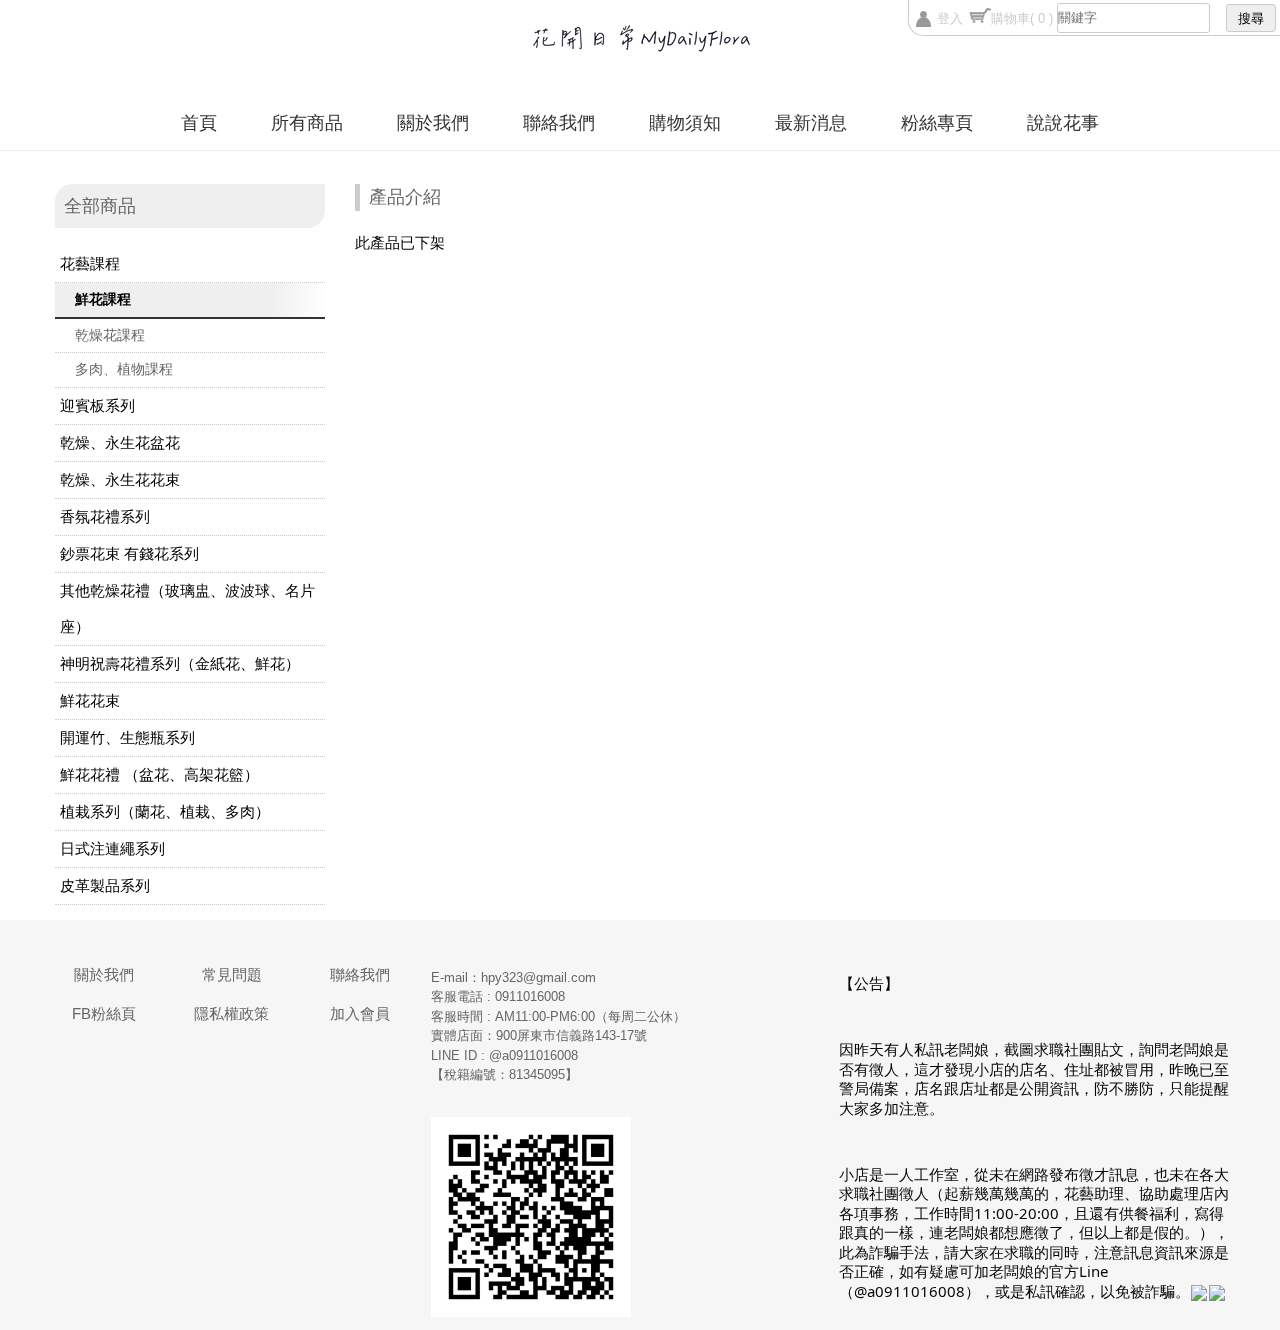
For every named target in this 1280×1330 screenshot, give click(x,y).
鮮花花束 (90, 700)
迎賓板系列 (97, 405)
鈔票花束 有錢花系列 (129, 553)
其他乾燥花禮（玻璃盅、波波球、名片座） (187, 608)
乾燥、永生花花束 (120, 479)
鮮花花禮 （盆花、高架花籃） (159, 774)
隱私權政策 (231, 1013)
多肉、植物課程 (124, 369)
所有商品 (307, 123)
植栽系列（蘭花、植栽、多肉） (165, 811)
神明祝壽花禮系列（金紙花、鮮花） (180, 663)
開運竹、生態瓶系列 (127, 737)
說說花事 (1063, 123)
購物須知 (685, 123)
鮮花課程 (103, 299)
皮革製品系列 (105, 885)
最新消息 (811, 123)
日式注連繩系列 (112, 848)
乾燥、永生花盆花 (120, 442)
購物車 (1022, 18)
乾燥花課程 (110, 335)
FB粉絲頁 (104, 1013)
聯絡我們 (559, 123)
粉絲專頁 (937, 123)
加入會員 (360, 1013)
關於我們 (433, 123)
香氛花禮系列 (105, 516)
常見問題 (232, 974)
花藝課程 (90, 263)
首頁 (199, 123)
